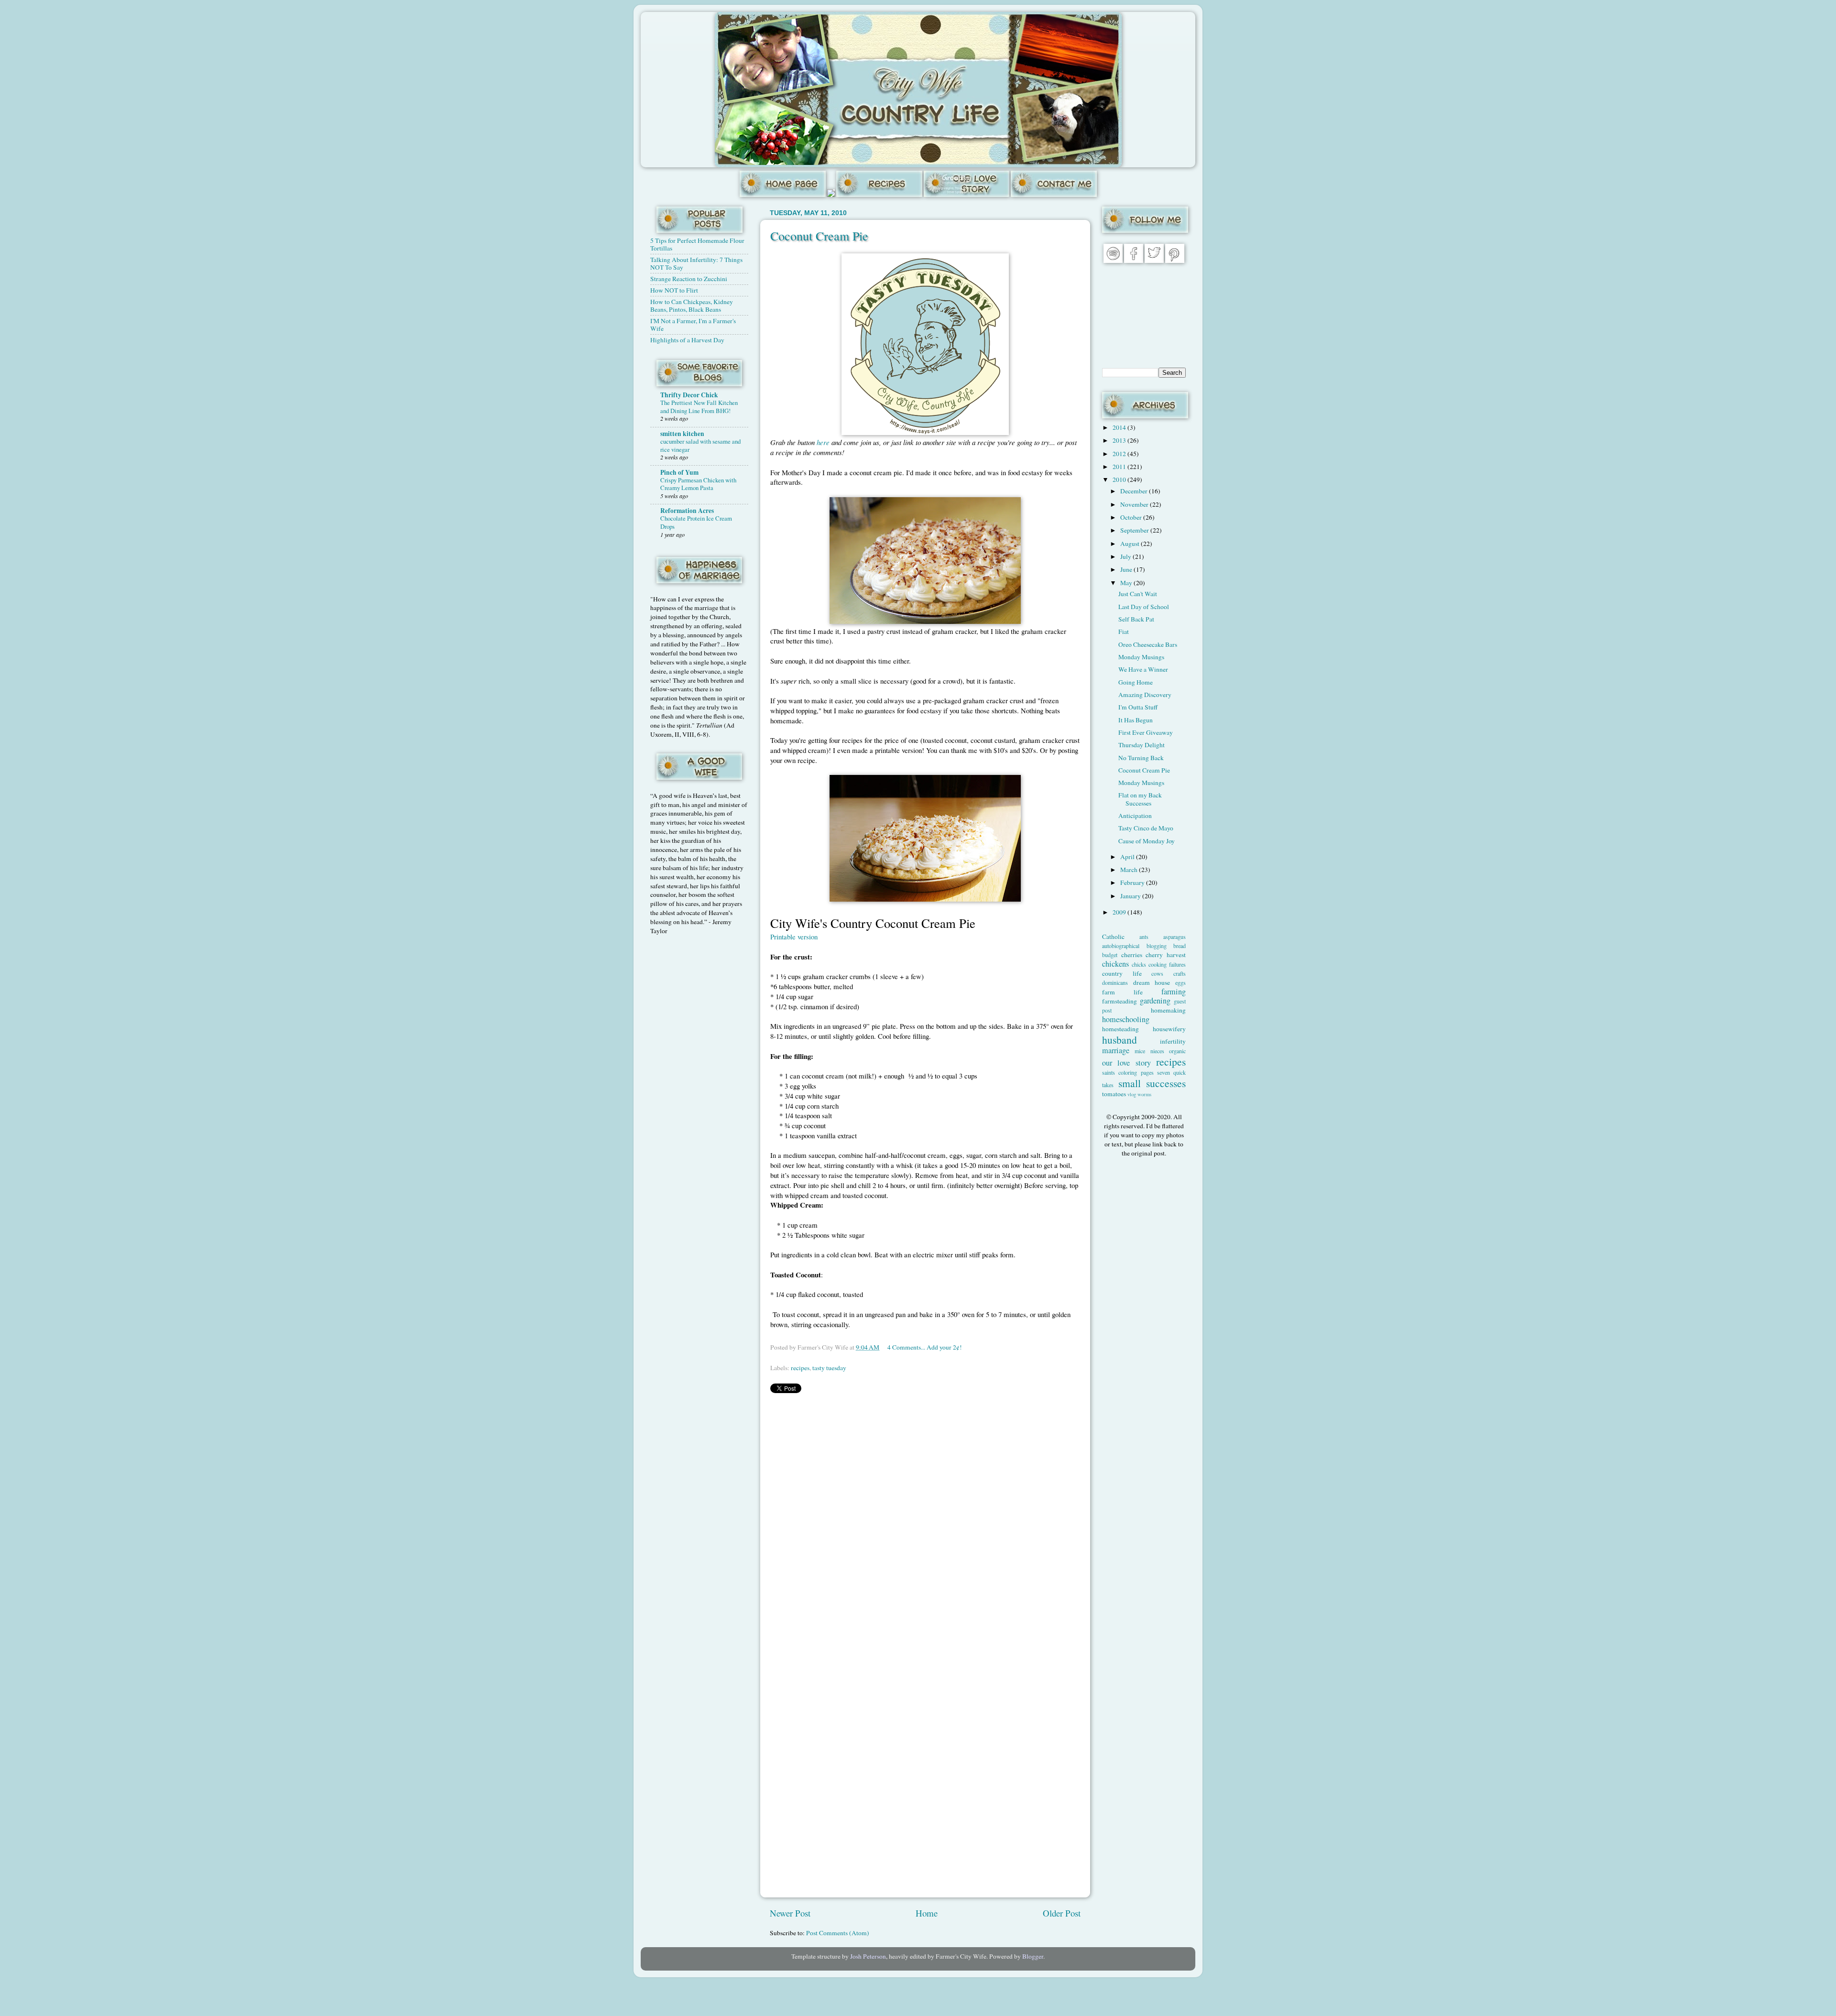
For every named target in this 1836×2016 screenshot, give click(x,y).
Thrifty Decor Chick (689, 395)
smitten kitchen (682, 434)
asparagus (1175, 937)
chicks (1139, 964)
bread (1180, 946)
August (1131, 544)
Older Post (1062, 1913)
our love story (1126, 1063)
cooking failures (1167, 964)
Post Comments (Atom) (838, 1933)
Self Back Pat (1136, 619)
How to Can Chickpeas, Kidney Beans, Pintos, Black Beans (692, 305)
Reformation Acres (687, 511)
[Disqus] (925, 1521)
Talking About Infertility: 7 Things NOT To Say (696, 263)
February (1133, 883)
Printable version (794, 937)
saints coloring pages (1128, 1072)
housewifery (1169, 1029)
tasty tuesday (829, 1368)
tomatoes (1114, 1094)
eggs (1180, 982)
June (1127, 569)
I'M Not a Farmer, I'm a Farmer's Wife (693, 325)
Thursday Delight (1142, 745)
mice (1140, 1051)
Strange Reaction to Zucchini (689, 279)
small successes (1152, 1083)
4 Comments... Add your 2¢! (925, 1347)
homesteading (1120, 1029)
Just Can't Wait (1138, 594)
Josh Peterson (868, 1956)
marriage (1116, 1050)
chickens (1115, 964)
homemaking (1168, 1010)
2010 (1120, 479)
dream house (1152, 982)
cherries (1132, 955)
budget (1110, 955)
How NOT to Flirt (674, 290)
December (1135, 491)
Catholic (1113, 937)
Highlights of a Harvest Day (687, 340)
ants (1144, 937)
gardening (1155, 1001)
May (1127, 583)
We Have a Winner (1143, 669)
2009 (1120, 912)
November (1135, 504)
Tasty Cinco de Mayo (1146, 828)
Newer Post (790, 1913)
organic (1177, 1051)
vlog (1132, 1094)
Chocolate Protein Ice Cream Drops (696, 522)
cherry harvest (1166, 955)
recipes (800, 1368)
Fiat (1124, 632)
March (1130, 870)
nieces (1157, 1051)
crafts (1180, 973)
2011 (1120, 467)
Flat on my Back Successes (1140, 799)
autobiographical (1121, 946)
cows (1157, 973)
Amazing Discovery (1145, 695)
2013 (1120, 440)
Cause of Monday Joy (1147, 841)
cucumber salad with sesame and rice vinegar (700, 445)
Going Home (1136, 682)
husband (1120, 1040)
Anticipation (1135, 816)
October (1132, 517)
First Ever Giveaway (1146, 732)
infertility (1173, 1041)
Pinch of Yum (679, 472)
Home (927, 1913)
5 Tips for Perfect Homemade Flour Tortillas (697, 244)
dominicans (1115, 982)
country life (1122, 973)
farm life (1122, 992)
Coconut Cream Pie (819, 236)
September (1135, 530)
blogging (1157, 946)
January (1131, 896)
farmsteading (1120, 1001)
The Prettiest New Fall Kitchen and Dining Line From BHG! (699, 407)
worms (1144, 1094)
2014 (1120, 427)
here (823, 442)
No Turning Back (1141, 758)
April (1128, 857)
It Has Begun (1136, 720)
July (1126, 556)
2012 (1120, 454)
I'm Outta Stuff (1138, 707)
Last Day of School (1144, 607)
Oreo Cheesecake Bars (1148, 644)
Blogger (1033, 1956)
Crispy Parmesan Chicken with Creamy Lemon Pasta (698, 484)
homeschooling (1126, 1019)
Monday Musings (1141, 657)
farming (1174, 992)
